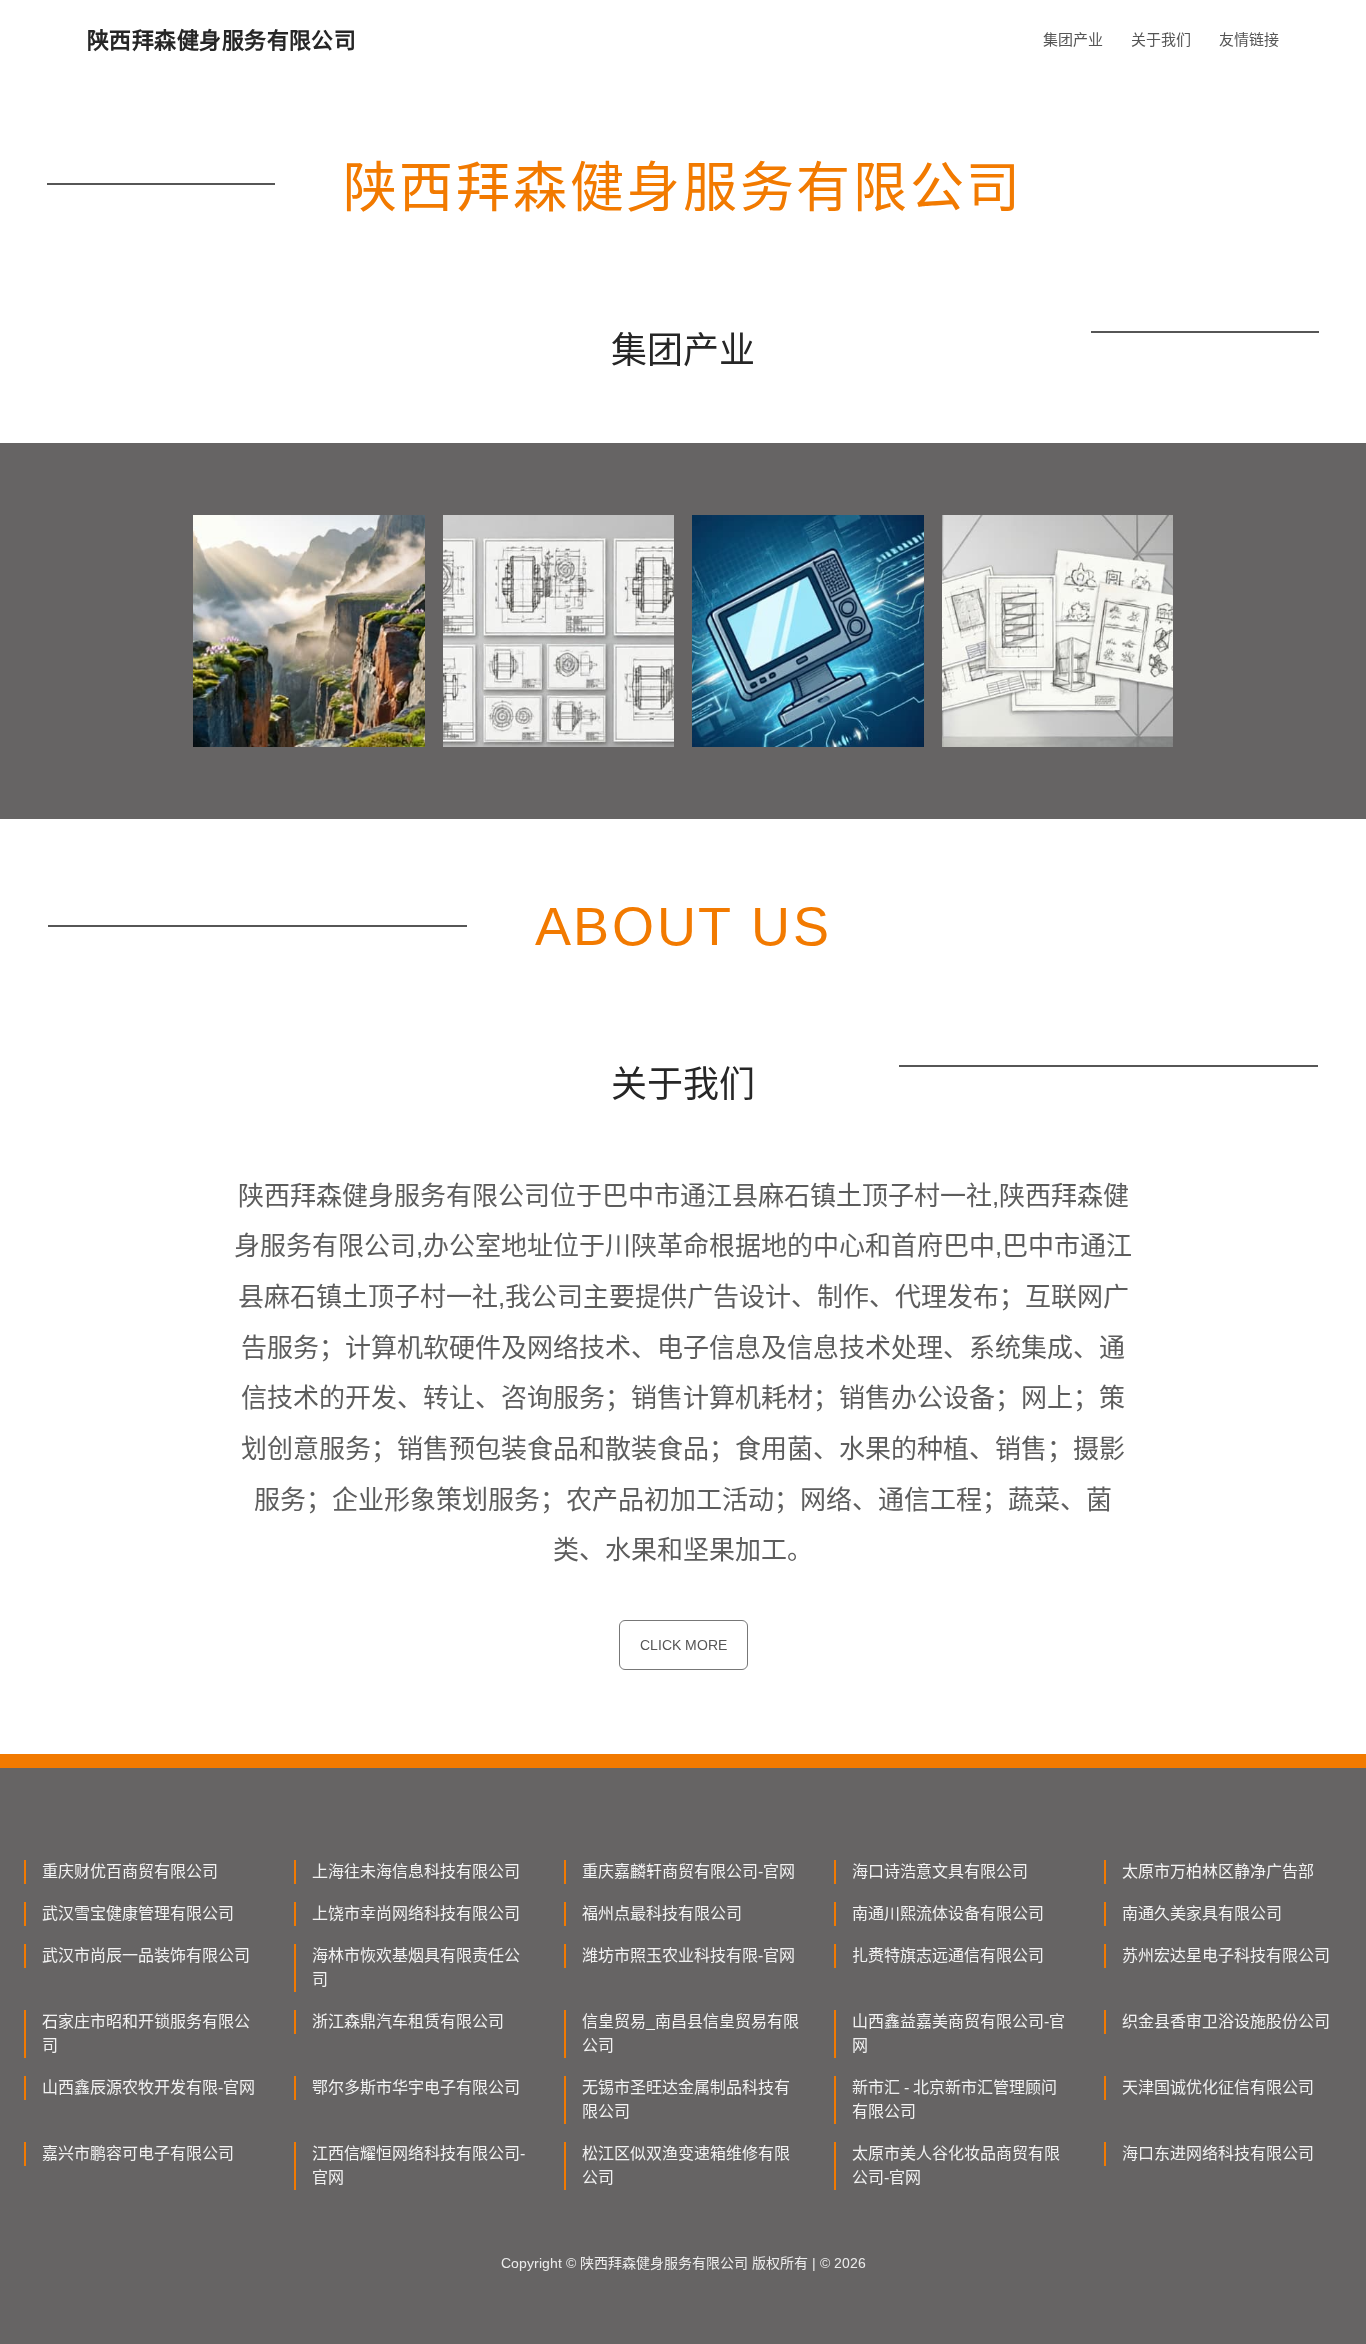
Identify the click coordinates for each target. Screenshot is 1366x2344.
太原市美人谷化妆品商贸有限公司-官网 (956, 2165)
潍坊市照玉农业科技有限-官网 (688, 1955)
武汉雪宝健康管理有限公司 (138, 1913)
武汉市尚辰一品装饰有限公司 (146, 1955)
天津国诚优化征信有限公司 (1218, 2087)
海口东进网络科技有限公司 (1218, 2153)
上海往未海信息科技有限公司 (416, 1871)
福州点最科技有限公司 (662, 1913)
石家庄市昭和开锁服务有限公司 (146, 2033)
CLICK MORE (683, 1645)
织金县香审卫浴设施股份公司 (1226, 2021)
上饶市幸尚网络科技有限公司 (416, 1913)
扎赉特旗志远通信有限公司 (948, 1955)
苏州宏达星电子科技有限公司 (1226, 1955)
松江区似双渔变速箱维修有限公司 (686, 2165)
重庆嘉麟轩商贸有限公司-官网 (688, 1871)
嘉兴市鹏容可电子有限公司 (138, 2153)
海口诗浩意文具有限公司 (940, 1871)
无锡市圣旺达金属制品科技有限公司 (686, 2099)
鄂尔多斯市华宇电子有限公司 (416, 2087)
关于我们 (1161, 39)
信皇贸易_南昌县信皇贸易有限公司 (690, 2033)
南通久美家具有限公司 (1202, 1913)
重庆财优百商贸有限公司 (130, 1871)
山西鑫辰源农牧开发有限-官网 (148, 2087)
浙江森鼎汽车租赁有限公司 (408, 2021)
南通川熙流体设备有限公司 (948, 1913)
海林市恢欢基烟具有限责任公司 (416, 1967)
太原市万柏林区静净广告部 (1218, 1871)
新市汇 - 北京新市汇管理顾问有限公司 (954, 2099)
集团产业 (1073, 39)
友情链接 (1249, 39)
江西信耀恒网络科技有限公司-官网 (418, 2165)
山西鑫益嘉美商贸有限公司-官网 (958, 2033)
